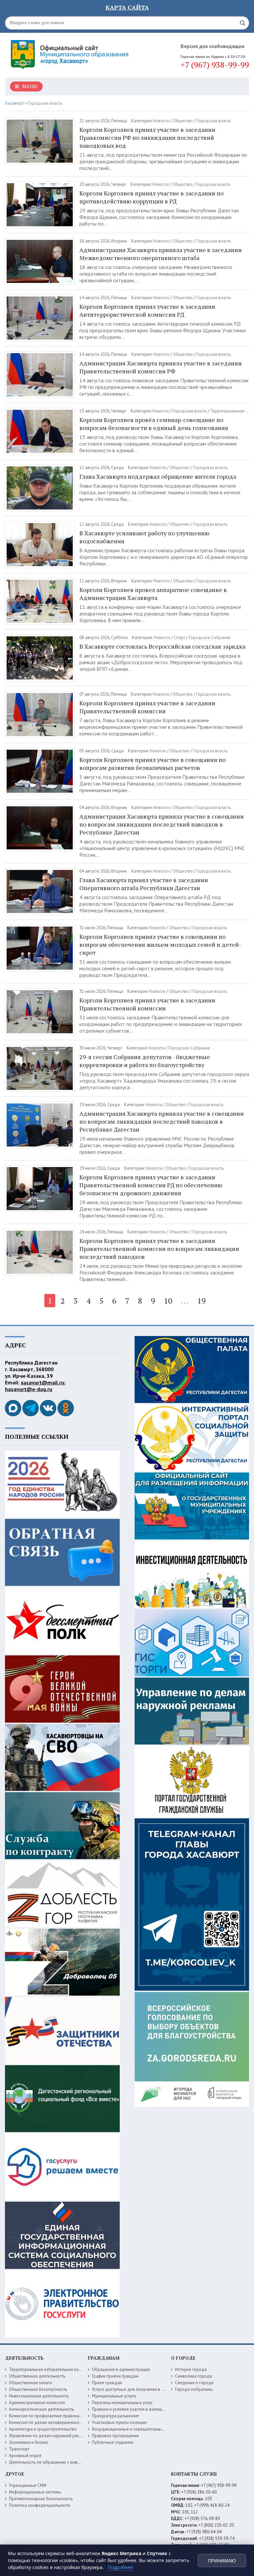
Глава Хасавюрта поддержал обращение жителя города (158, 476)
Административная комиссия (37, 2403)
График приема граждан (115, 2376)
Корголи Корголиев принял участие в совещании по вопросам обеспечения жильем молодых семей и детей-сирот (160, 944)
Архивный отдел (25, 2456)
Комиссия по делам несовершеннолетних (49, 2422)
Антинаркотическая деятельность (42, 2409)
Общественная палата (30, 2383)
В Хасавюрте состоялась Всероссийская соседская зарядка (162, 646)
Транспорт (19, 2449)
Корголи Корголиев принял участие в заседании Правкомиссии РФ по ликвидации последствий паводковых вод (147, 137)
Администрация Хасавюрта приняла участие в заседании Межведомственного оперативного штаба (161, 254)
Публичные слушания (113, 2442)
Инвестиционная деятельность (39, 2396)
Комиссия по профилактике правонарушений (52, 2416)
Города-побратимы (194, 2389)
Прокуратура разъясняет (116, 2416)
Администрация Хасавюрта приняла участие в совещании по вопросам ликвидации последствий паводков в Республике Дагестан (162, 824)
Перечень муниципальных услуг (122, 2403)
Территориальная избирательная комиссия (51, 2369)
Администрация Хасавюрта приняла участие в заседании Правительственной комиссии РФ (161, 367)
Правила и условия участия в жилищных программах (143, 2409)
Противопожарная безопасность (41, 2499)
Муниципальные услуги (114, 2396)
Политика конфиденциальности (40, 2505)
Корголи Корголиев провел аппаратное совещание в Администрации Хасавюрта (153, 594)
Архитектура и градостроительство (43, 2429)
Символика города (193, 2376)
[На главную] (71, 53)
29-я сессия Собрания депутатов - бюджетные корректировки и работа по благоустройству (145, 1061)
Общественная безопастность (38, 2389)
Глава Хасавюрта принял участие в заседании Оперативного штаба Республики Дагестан (144, 884)
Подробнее (120, 2567)
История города (191, 2369)
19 (201, 1301)
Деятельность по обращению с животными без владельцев (67, 2462)
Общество (183, 121)
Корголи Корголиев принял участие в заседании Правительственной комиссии (147, 707)
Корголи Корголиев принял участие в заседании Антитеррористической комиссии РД (147, 310)
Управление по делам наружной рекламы (49, 2436)
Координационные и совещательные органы (136, 2429)
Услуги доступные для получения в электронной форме (146, 2389)
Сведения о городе (194, 2383)
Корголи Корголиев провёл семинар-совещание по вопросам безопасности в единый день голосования (154, 424)
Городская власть (214, 121)
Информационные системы (35, 2492)
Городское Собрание (210, 638)
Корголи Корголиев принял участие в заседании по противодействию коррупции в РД (151, 197)
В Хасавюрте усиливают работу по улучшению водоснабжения (144, 537)
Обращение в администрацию (121, 2369)
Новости (161, 121)
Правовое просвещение (115, 2436)
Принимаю (222, 2561)
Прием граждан (107, 2383)
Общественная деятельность (37, 2376)
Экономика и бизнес (29, 2442)
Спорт (179, 638)
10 (168, 1301)
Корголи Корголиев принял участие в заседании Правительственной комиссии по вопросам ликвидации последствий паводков (159, 1249)
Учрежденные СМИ (28, 2485)
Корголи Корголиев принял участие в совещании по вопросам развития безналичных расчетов (152, 764)
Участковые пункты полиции (119, 2422)
